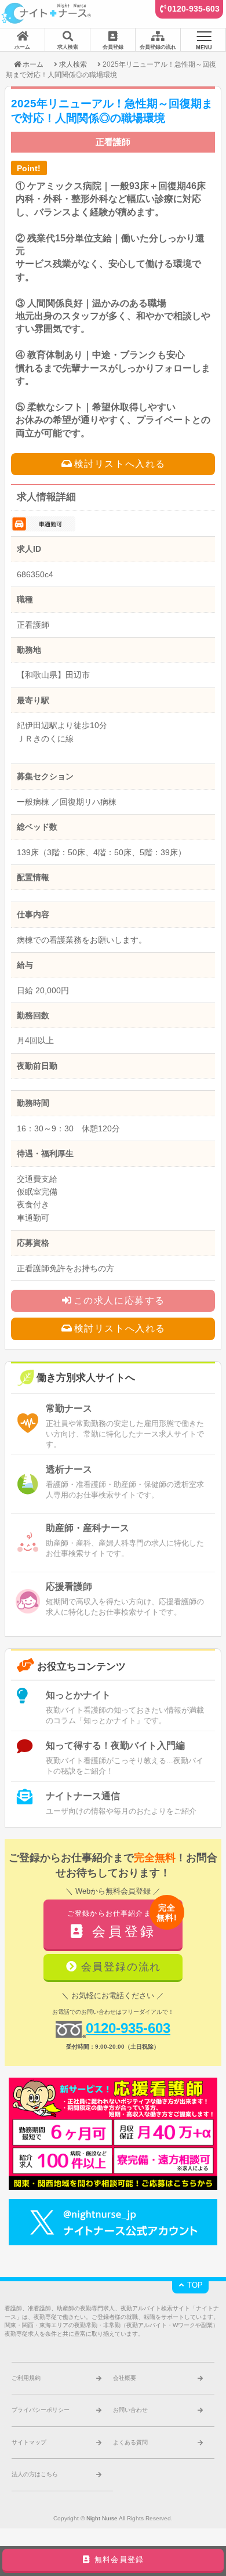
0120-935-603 (194, 9)
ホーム (33, 64)
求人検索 (73, 64)
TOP (194, 2285)
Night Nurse (102, 2518)
